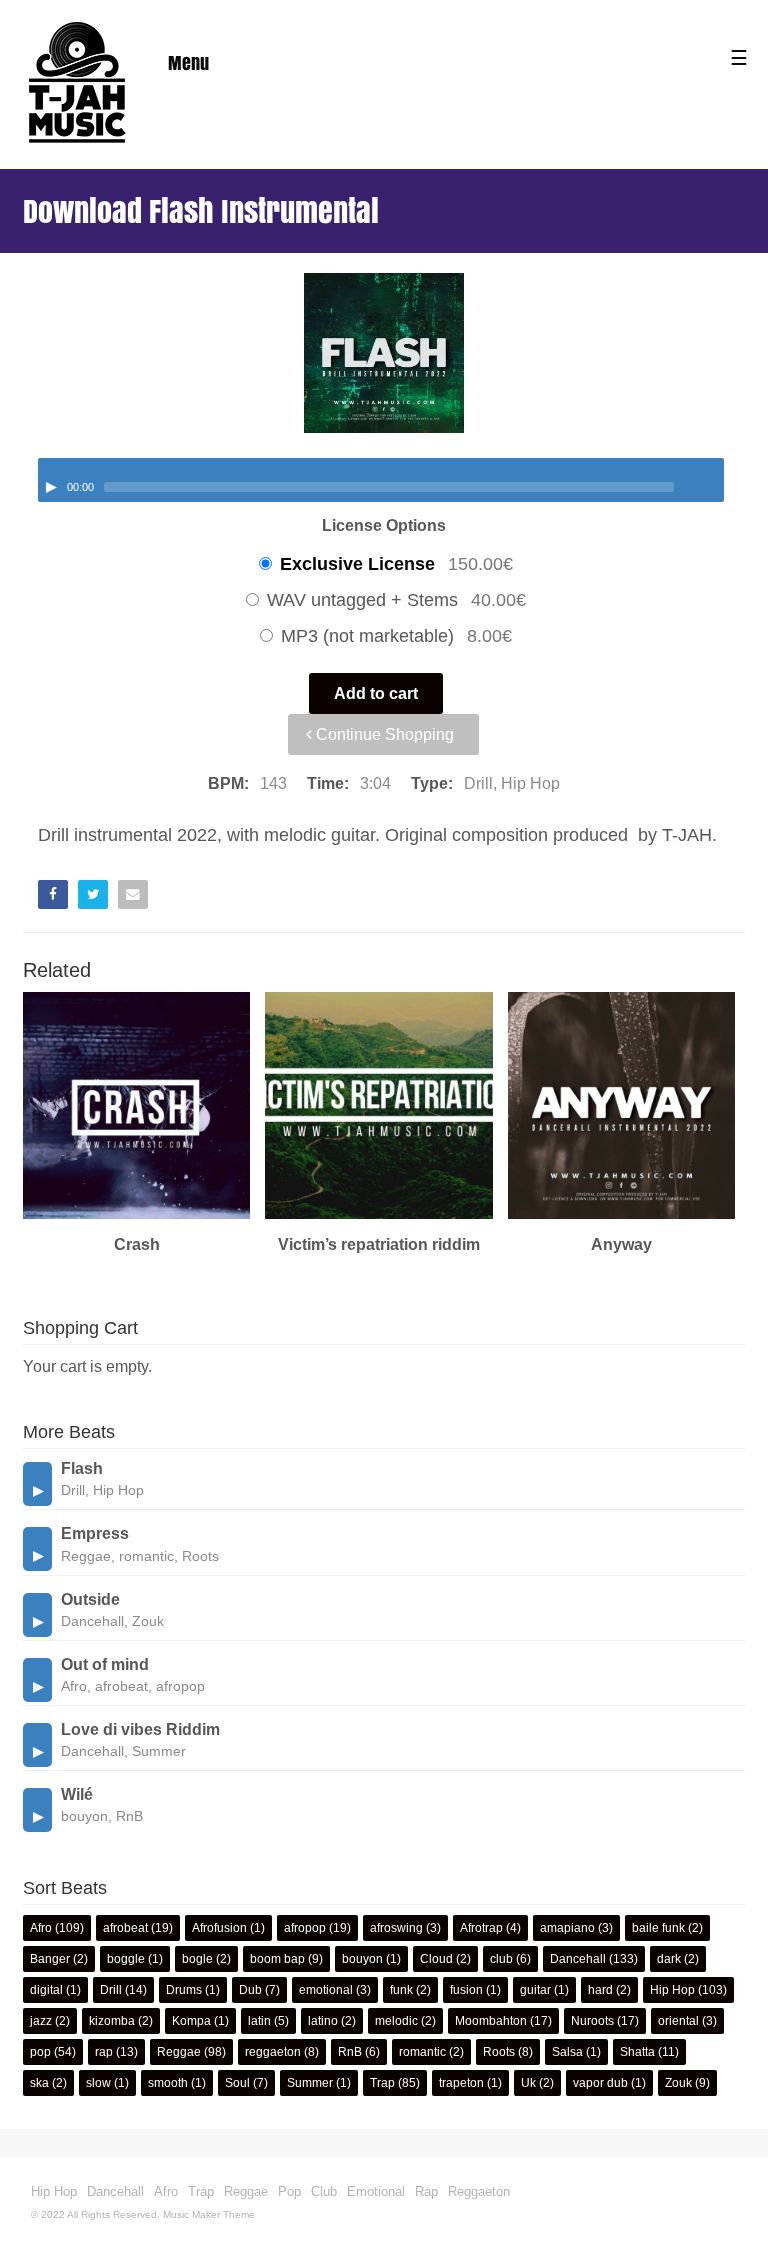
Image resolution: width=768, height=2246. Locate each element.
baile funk (658, 1928)
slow (98, 2083)
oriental (678, 2021)
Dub (250, 1990)
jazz (41, 2021)
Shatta (637, 2052)
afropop (305, 1928)
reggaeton (273, 2052)
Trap (382, 2083)
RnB (350, 2052)
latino (323, 2021)
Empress (95, 1533)
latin (259, 2021)
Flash (82, 1468)
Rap (426, 2191)
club (501, 1959)
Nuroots (592, 2021)
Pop (289, 2191)
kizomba (112, 2021)
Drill (111, 1990)
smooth (168, 2083)
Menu (188, 63)
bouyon (362, 1959)
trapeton (461, 2083)
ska (39, 2083)
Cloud (436, 1959)
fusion (466, 1990)
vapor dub (600, 2083)
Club (324, 2191)
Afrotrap (481, 1928)
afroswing (396, 1928)
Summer (310, 2083)
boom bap (277, 1959)
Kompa (191, 2021)
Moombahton (491, 2021)
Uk (528, 2083)
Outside (90, 1599)
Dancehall (578, 1959)
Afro (41, 1928)
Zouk (678, 2083)
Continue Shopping (383, 734)
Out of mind (105, 1664)
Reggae (179, 2052)
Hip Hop (672, 1990)
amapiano (567, 1928)
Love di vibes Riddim (140, 1729)
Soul (237, 2083)
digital (46, 1990)
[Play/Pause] (51, 487)
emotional (326, 1990)
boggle (126, 1959)
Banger (50, 1959)
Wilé (77, 1794)
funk (401, 1990)
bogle (197, 1959)
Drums (184, 1990)
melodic (396, 2021)
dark (669, 1959)
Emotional (376, 2191)
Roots (499, 2052)
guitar (535, 1990)
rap (104, 2052)
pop (40, 2052)
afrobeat (125, 1928)
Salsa (567, 2052)
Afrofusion (219, 1928)
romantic (422, 2052)
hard (600, 1990)
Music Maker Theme (209, 2214)
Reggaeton (479, 2191)
